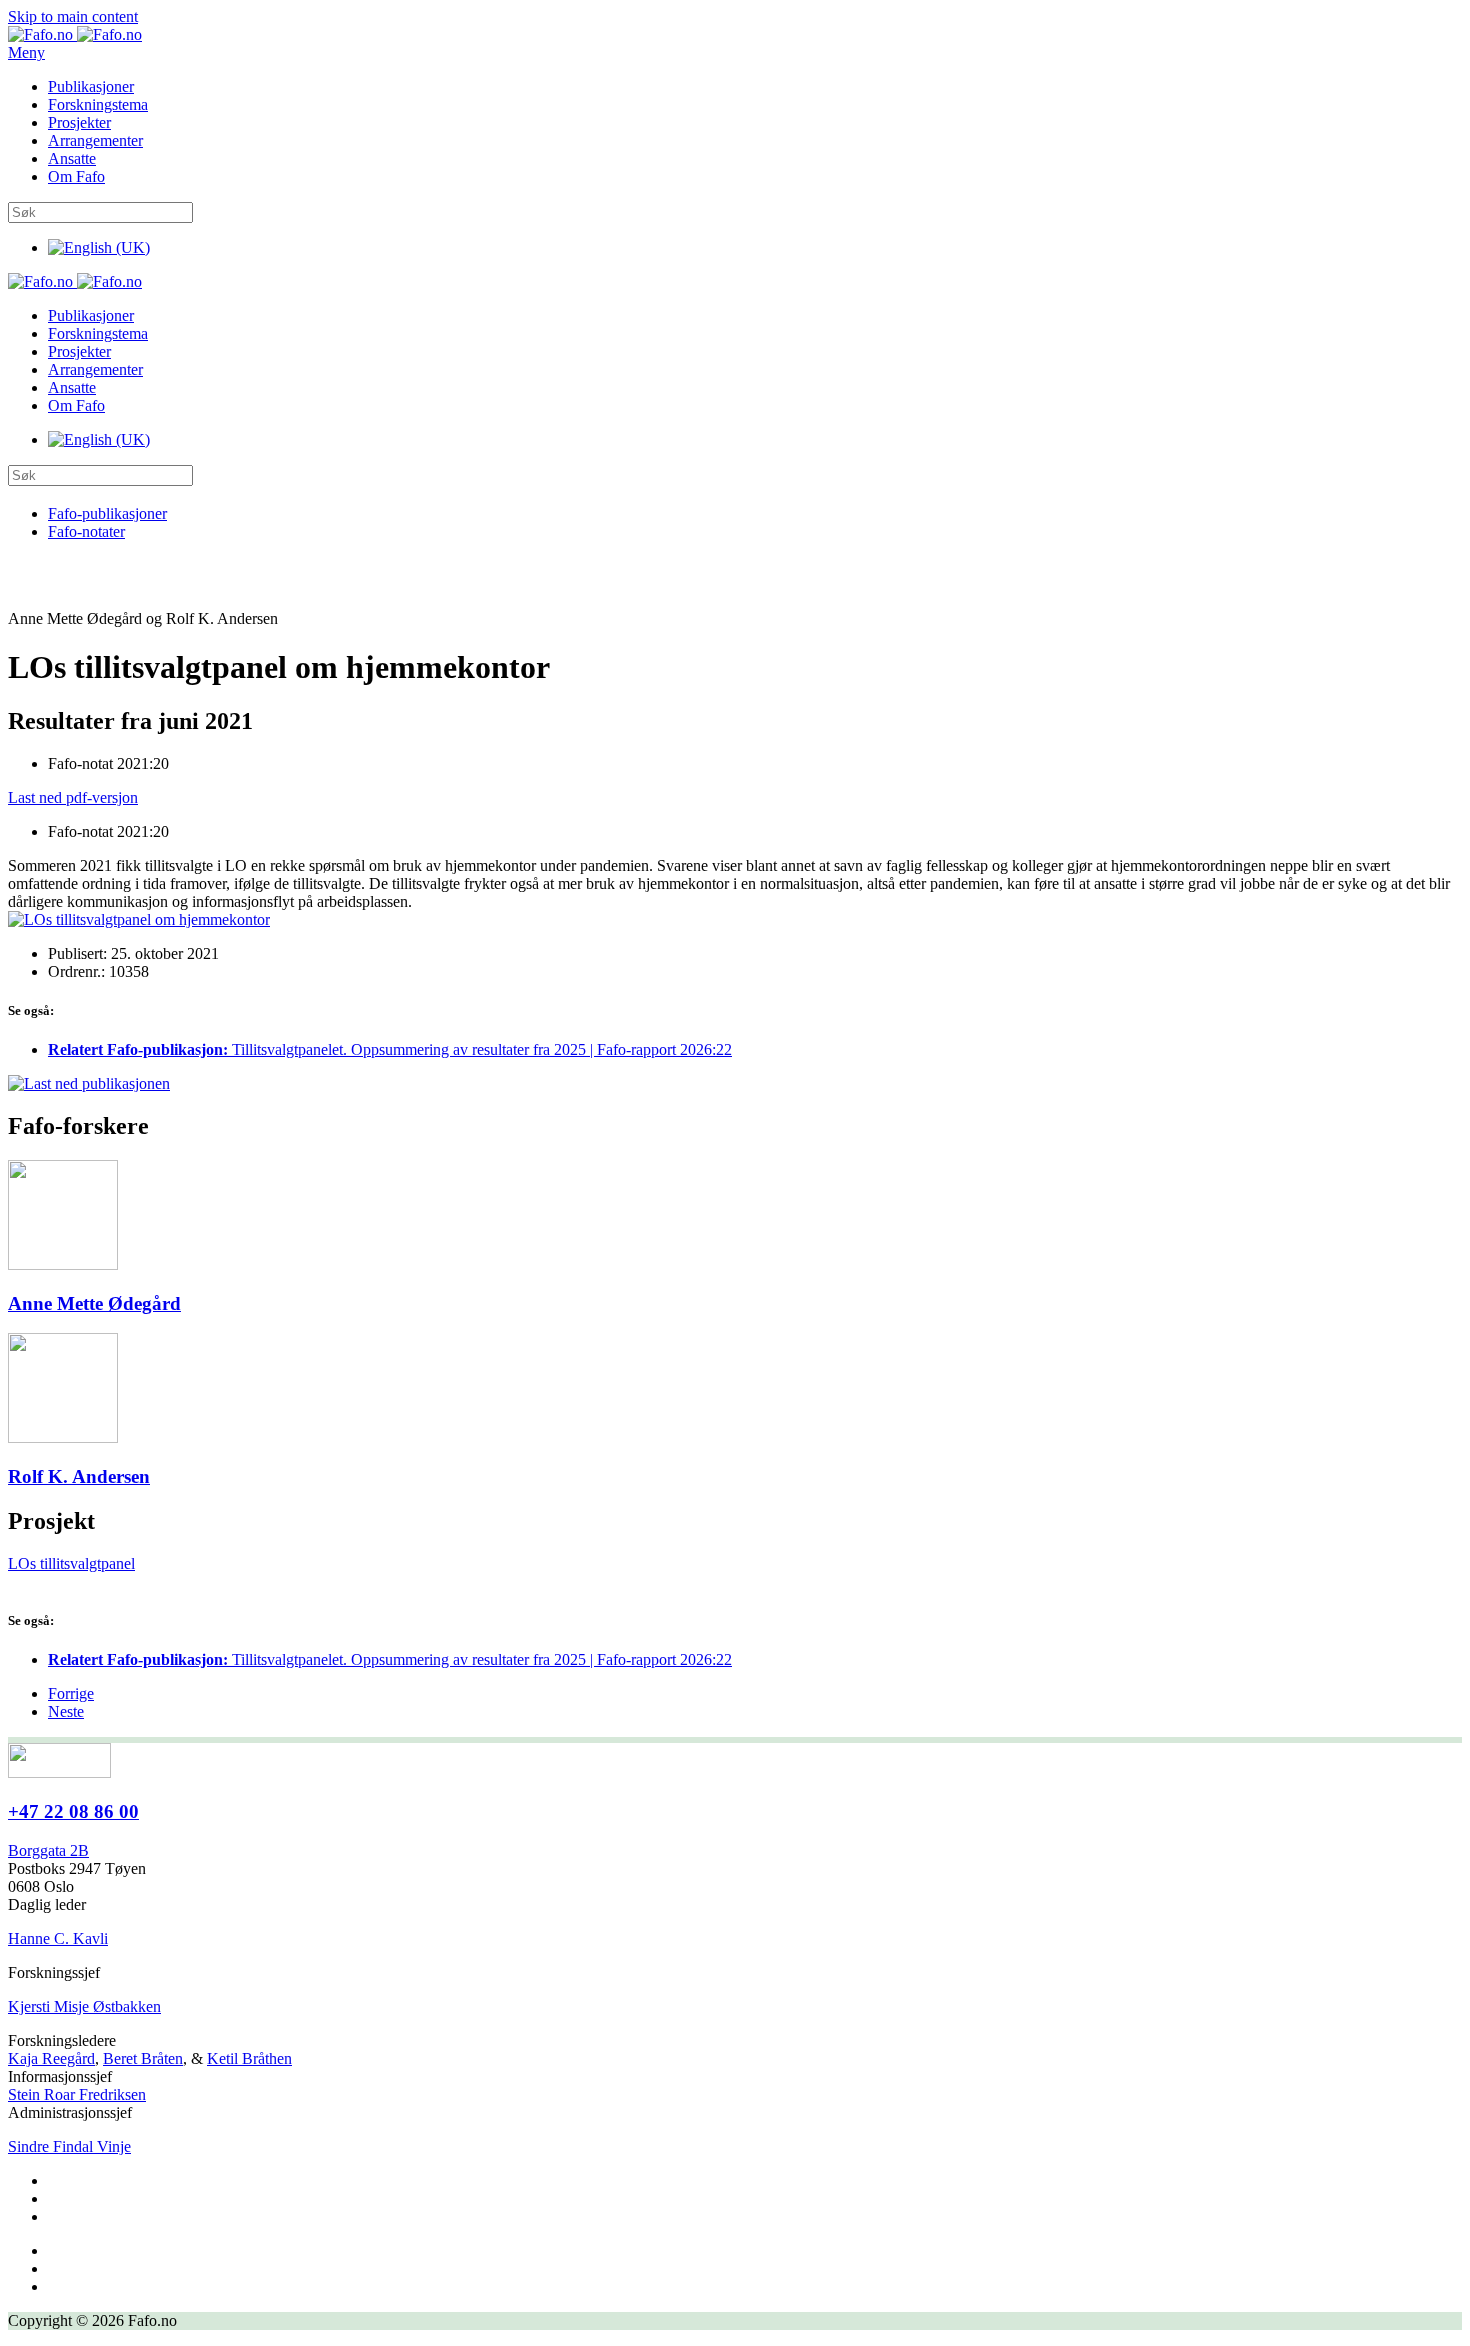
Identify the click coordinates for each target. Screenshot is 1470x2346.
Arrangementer (95, 140)
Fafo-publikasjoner (107, 513)
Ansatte (72, 158)
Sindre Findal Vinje (69, 2146)
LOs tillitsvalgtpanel (71, 1563)
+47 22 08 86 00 (73, 1811)
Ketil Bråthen (249, 2058)
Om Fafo (76, 176)
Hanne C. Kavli (58, 1938)
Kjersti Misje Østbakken (84, 2006)
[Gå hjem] (75, 34)
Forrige (71, 1693)
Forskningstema (98, 104)
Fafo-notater (86, 531)
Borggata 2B (48, 1850)
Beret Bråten (143, 2058)
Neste (66, 1711)
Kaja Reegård (51, 2058)
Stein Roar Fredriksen (77, 2094)
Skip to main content (73, 16)
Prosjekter (79, 122)
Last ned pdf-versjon (73, 797)
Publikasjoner (91, 86)
